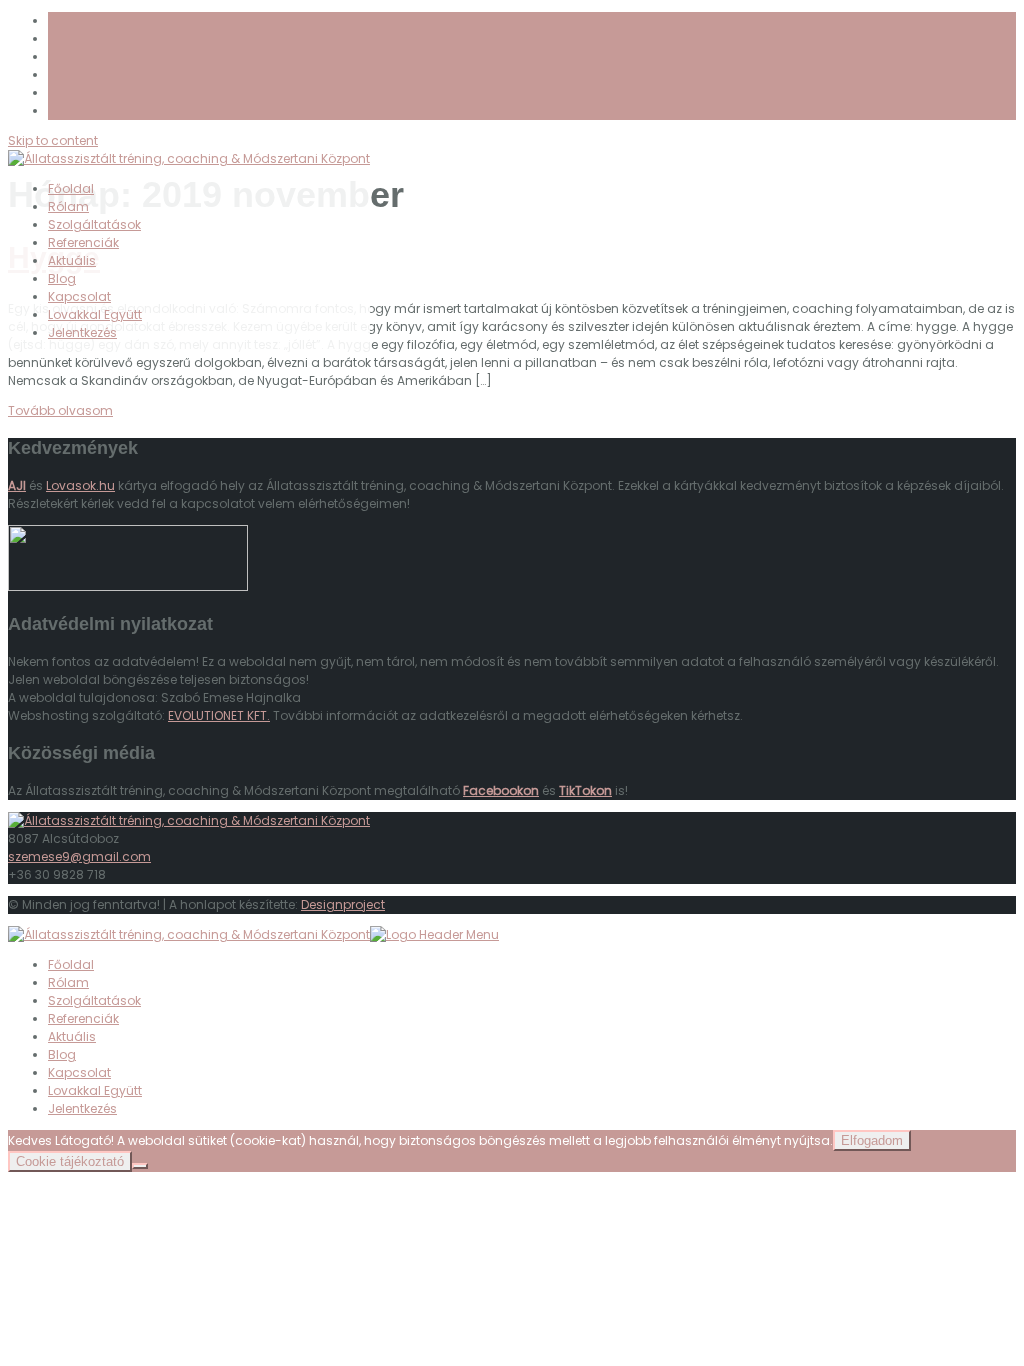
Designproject (343, 904)
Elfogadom (872, 1140)
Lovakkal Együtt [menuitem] (95, 1090)
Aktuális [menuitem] (72, 1036)
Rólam (68, 206)
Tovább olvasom (60, 410)
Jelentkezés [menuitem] (82, 1108)
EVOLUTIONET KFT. (219, 715)
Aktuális (72, 260)
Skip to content (53, 140)
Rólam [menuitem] (68, 982)
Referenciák (83, 242)
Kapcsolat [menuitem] (79, 1072)
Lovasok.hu (80, 485)
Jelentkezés (82, 332)
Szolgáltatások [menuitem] (94, 1000)
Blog (62, 278)
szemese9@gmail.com (79, 856)
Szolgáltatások (94, 224)
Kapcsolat (79, 296)
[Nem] (140, 1166)
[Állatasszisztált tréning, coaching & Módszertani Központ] (189, 820)
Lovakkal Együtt (95, 314)
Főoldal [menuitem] (71, 964)
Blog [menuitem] (62, 1054)
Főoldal (71, 188)
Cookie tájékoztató (70, 1161)
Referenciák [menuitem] (83, 1018)
